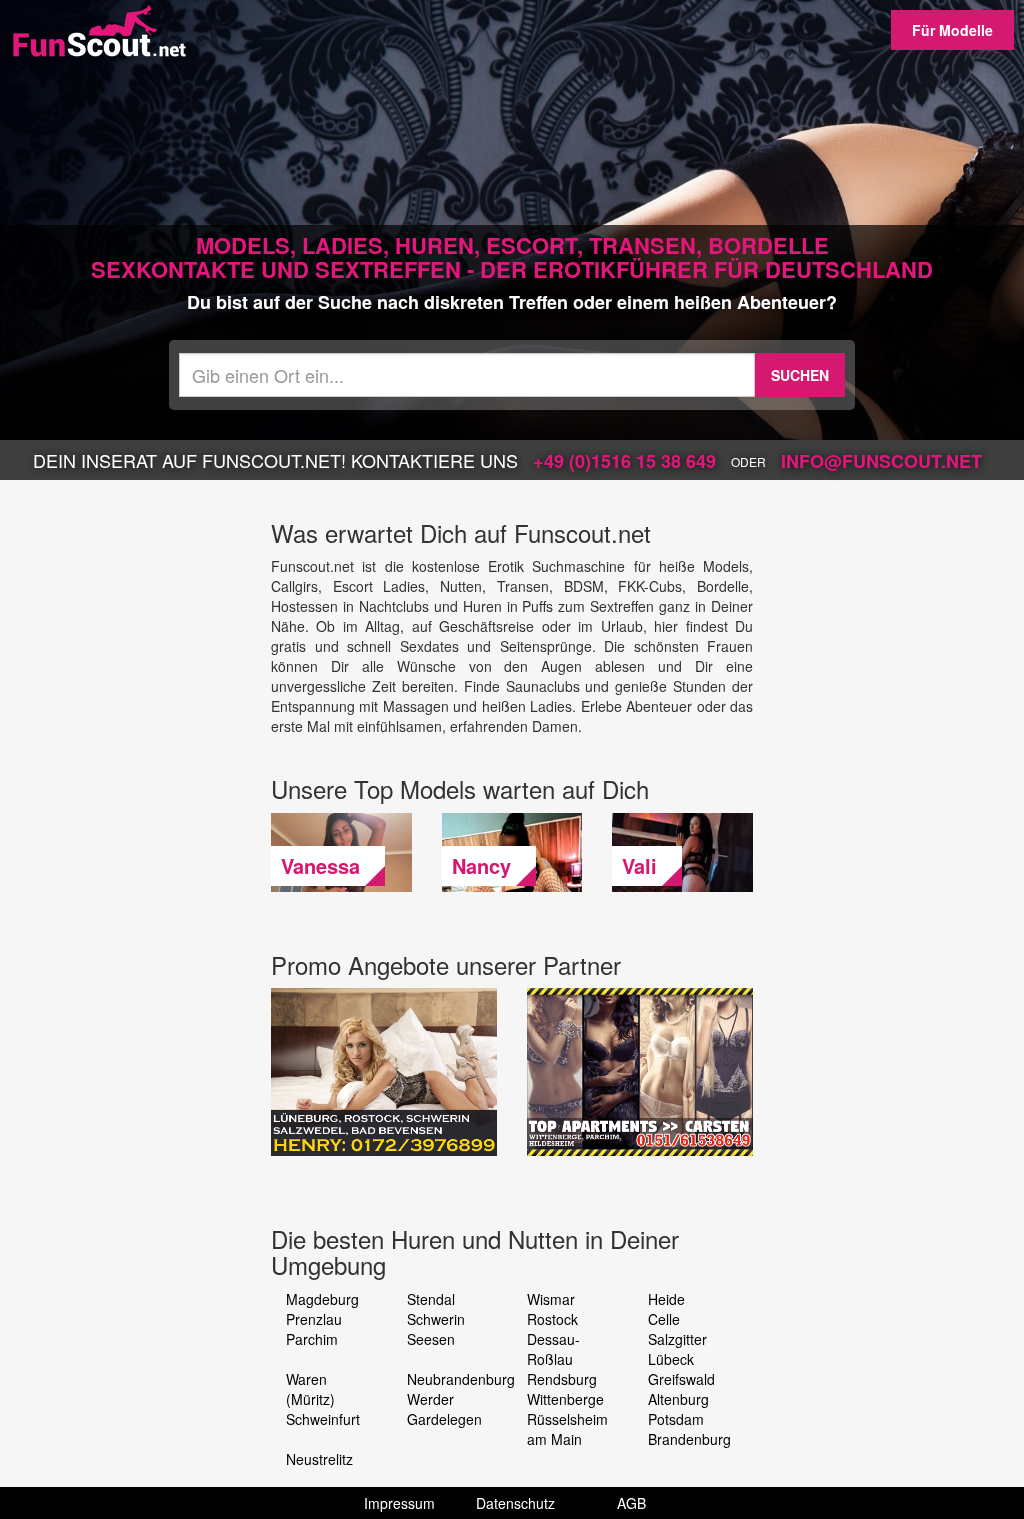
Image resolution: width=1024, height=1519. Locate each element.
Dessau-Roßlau (553, 1349)
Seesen (431, 1339)
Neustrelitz (319, 1459)
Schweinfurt (323, 1419)
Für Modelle (952, 30)
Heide (666, 1299)
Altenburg (678, 1399)
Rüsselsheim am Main (567, 1429)
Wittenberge (565, 1399)
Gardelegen (444, 1419)
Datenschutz (515, 1503)
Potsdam (676, 1419)
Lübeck (671, 1359)
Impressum (399, 1503)
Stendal (431, 1299)
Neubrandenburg (461, 1379)
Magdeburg (322, 1299)
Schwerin (436, 1319)
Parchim (312, 1339)
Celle (664, 1319)
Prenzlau (314, 1319)
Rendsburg (562, 1379)
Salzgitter (677, 1339)
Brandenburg (689, 1439)
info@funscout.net (881, 461)
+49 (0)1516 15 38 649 (624, 461)
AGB (631, 1503)
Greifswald (681, 1379)
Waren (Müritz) (310, 1389)
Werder (430, 1399)
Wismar (551, 1299)
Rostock (552, 1319)
